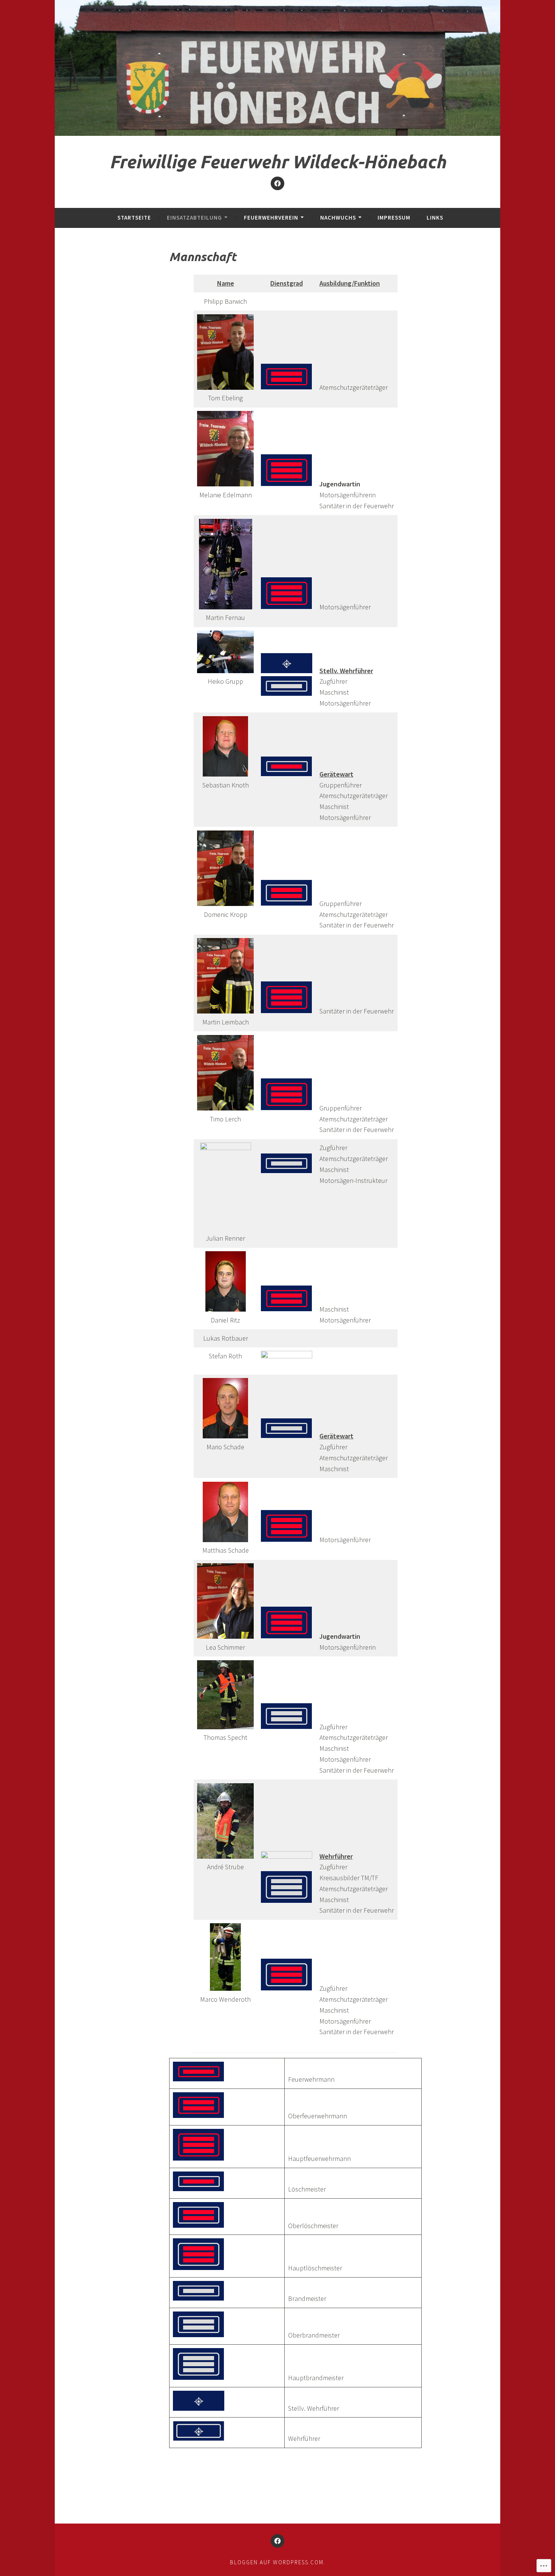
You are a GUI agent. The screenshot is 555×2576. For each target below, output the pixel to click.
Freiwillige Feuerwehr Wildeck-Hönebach (278, 162)
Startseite (134, 218)
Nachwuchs (338, 218)
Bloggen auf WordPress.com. (278, 2562)
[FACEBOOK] (277, 2541)
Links (435, 218)
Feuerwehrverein (271, 218)
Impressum (394, 218)
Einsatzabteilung (194, 218)
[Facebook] (277, 183)
